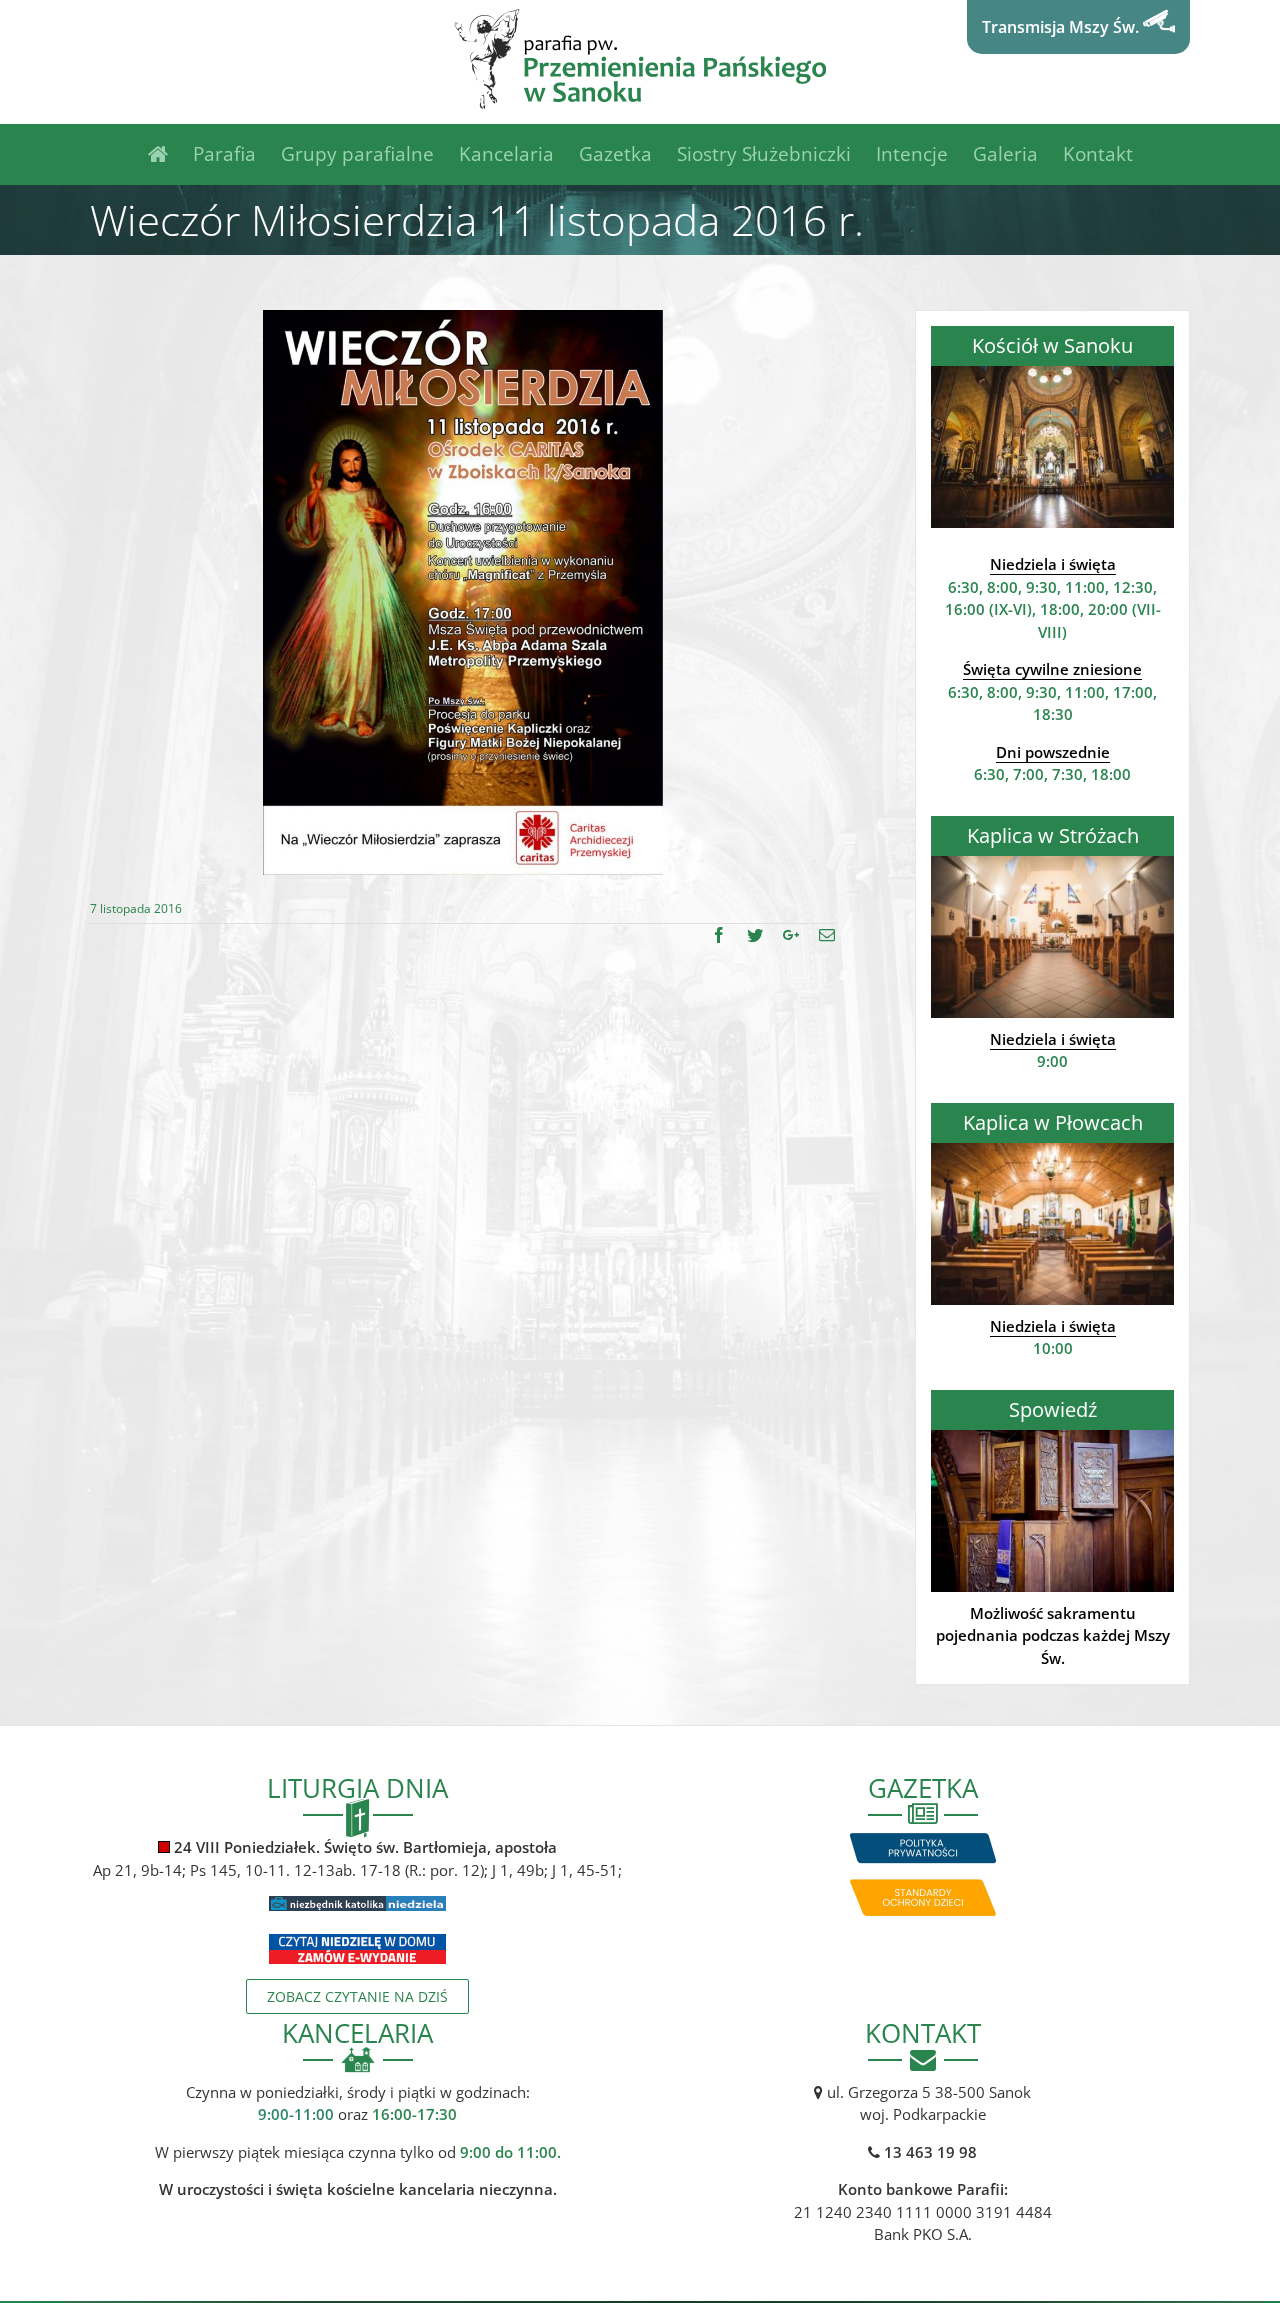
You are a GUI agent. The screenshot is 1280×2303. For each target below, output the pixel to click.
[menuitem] (170, 154)
